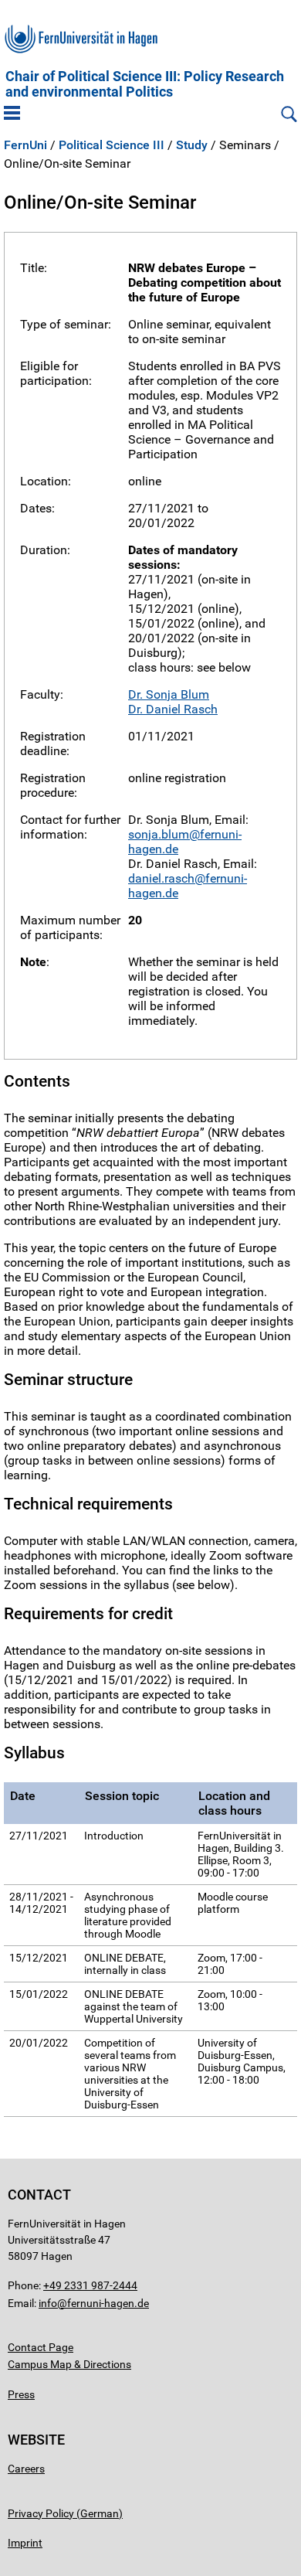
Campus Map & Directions (69, 2364)
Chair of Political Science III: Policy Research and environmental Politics (145, 84)
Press (21, 2394)
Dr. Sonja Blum (169, 694)
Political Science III (112, 145)
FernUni (25, 145)
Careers (26, 2469)
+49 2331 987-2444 (90, 2285)
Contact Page (41, 2347)
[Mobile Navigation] (12, 114)
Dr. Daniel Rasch (173, 709)
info (48, 2303)
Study (192, 145)
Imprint (25, 2543)
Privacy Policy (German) (65, 2513)
